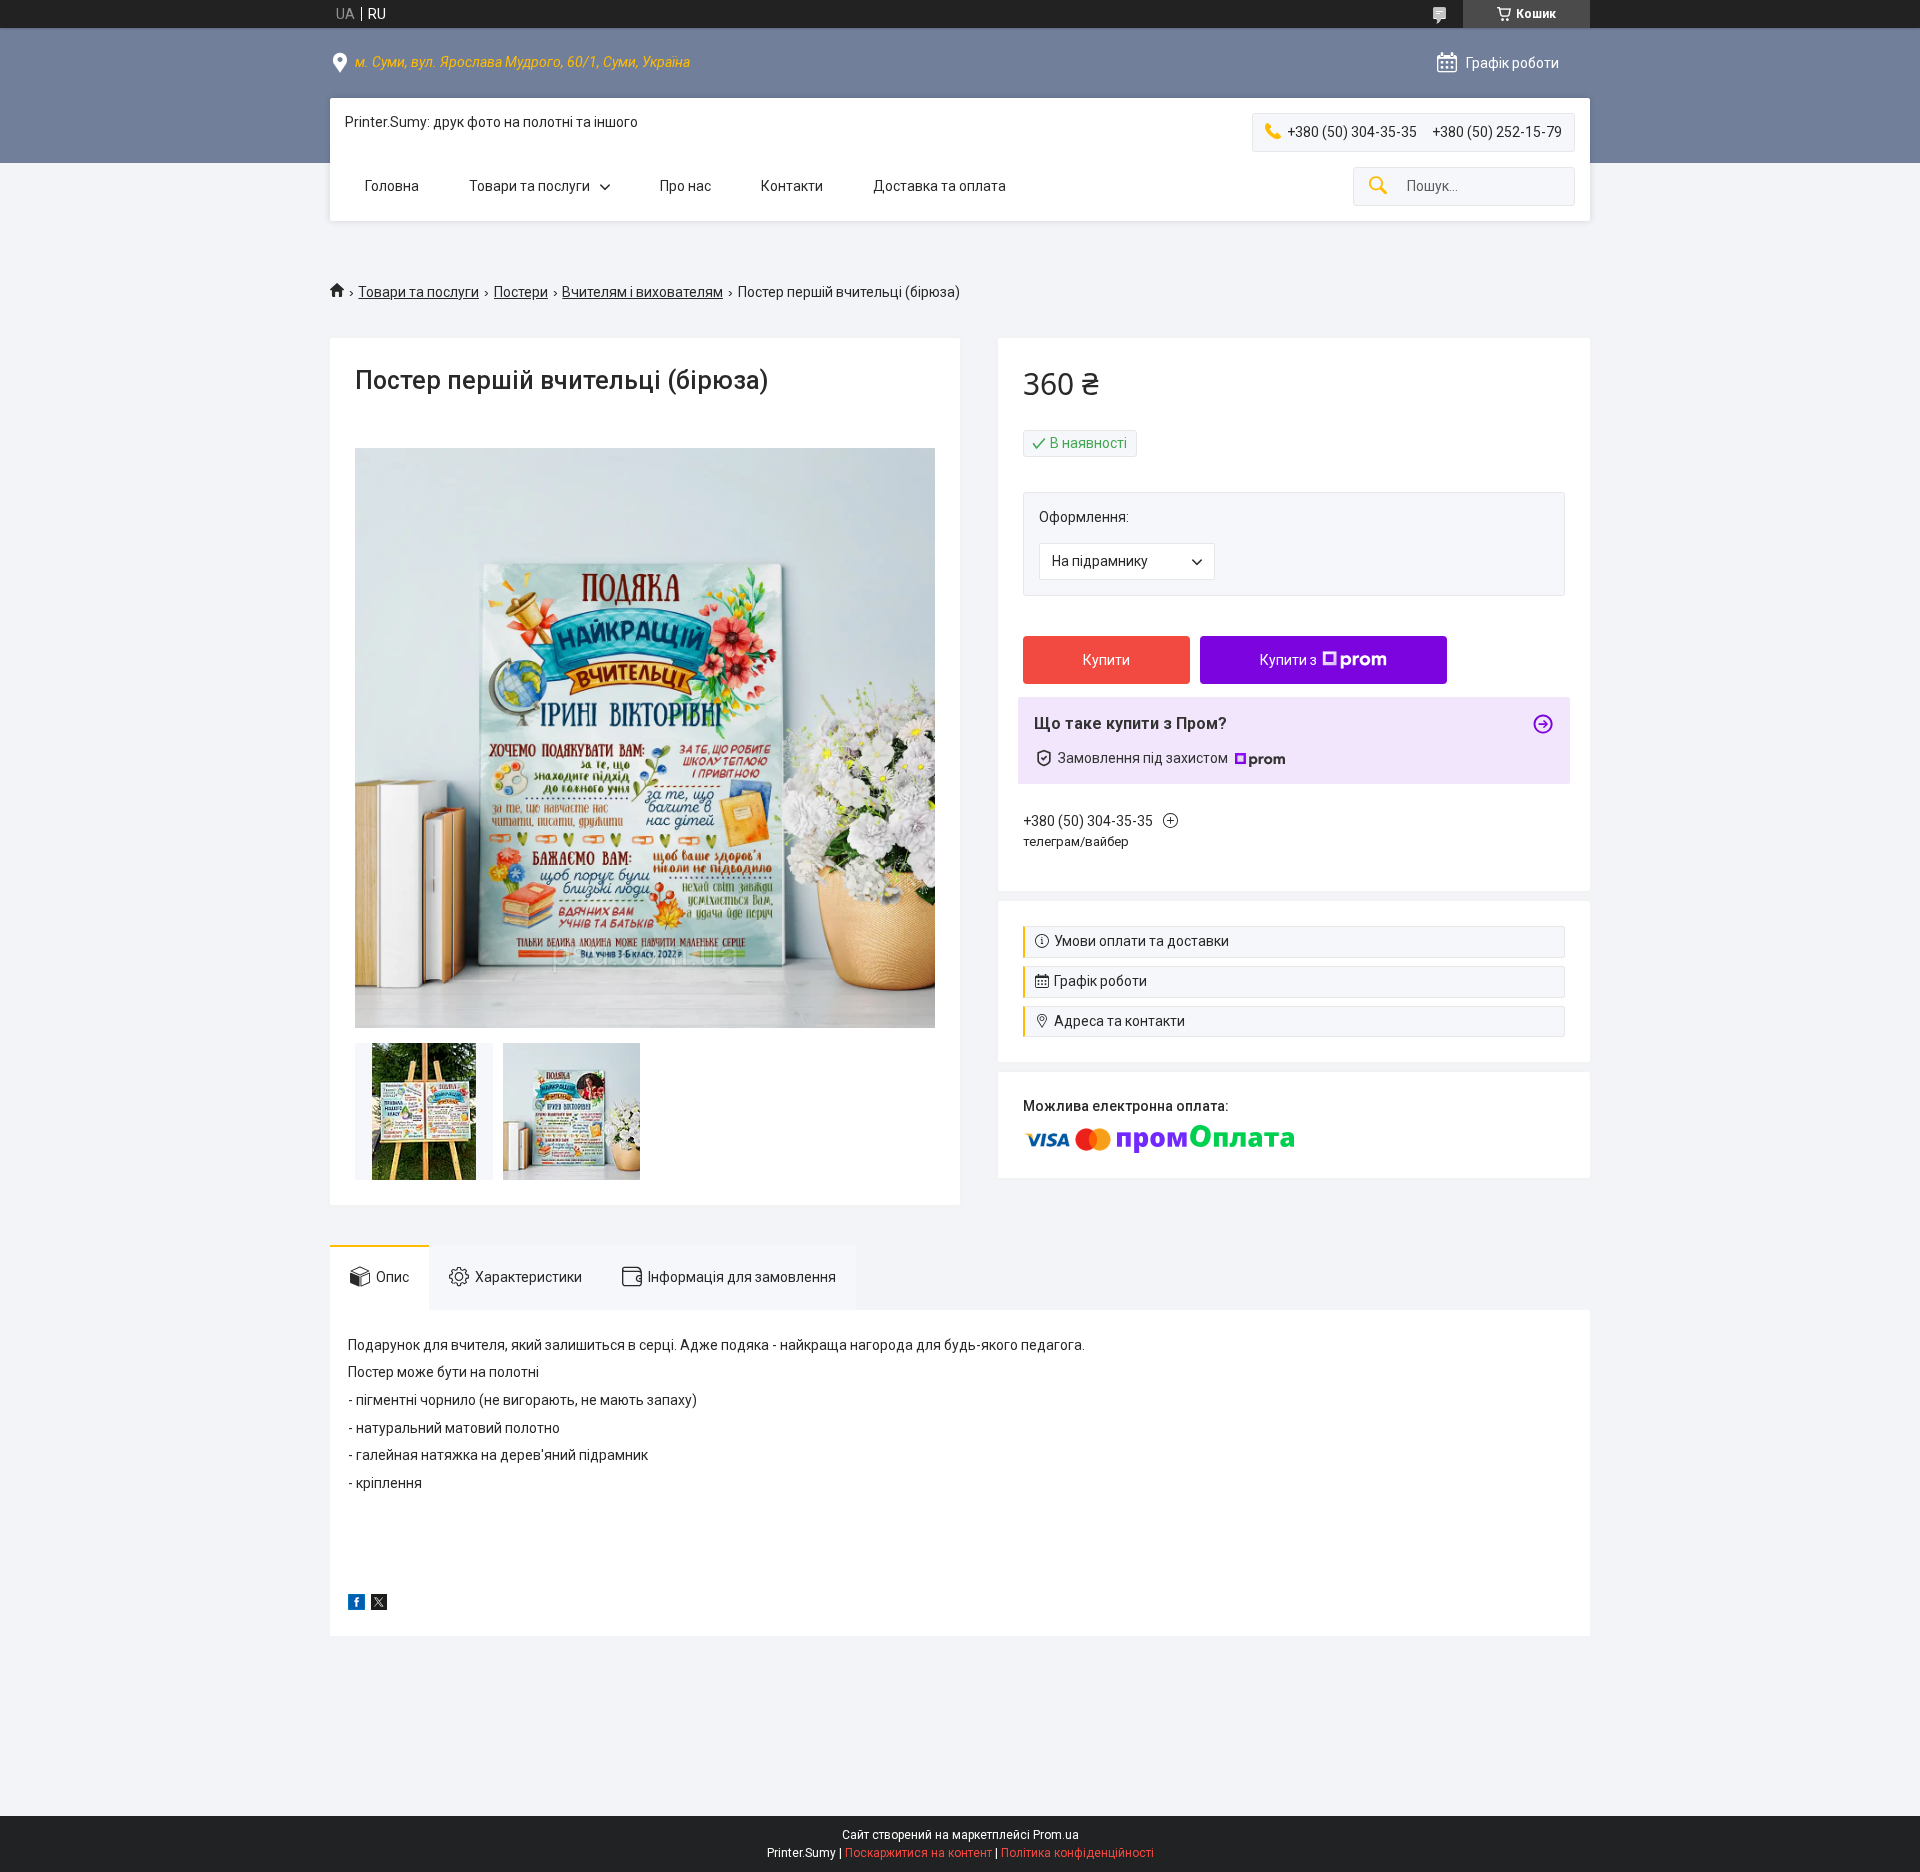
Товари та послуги (529, 186)
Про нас (685, 186)
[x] (379, 1605)
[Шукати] (1378, 186)
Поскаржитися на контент (918, 1853)
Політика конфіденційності (1077, 1853)
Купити (1106, 660)
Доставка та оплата (939, 186)
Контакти (792, 186)
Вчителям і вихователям (642, 292)
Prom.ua (1056, 1835)
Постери (521, 292)
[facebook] (356, 1605)
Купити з (1288, 660)
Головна (392, 186)
